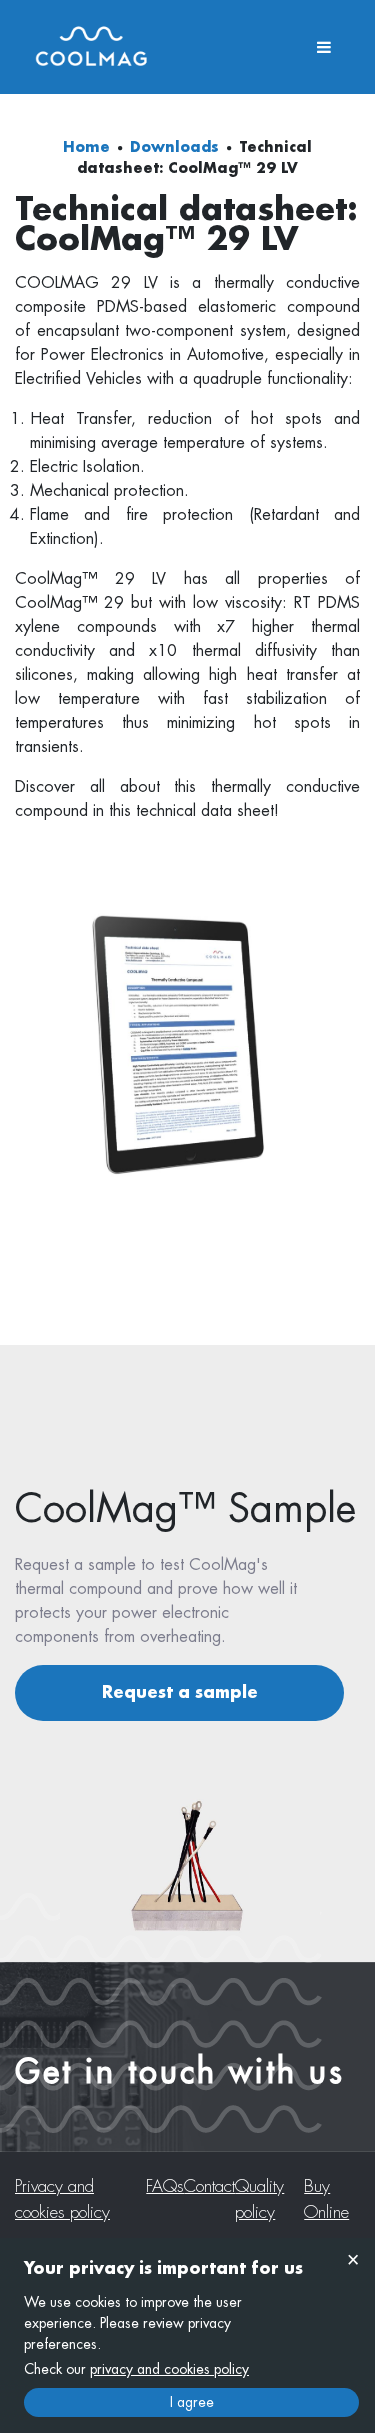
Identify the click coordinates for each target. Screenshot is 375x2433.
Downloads (174, 147)
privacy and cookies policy (169, 2369)
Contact (209, 2186)
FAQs (165, 2186)
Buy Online (326, 2199)
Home (86, 147)
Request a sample (180, 1693)
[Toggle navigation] (324, 47)
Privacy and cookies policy (62, 2199)
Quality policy (259, 2199)
